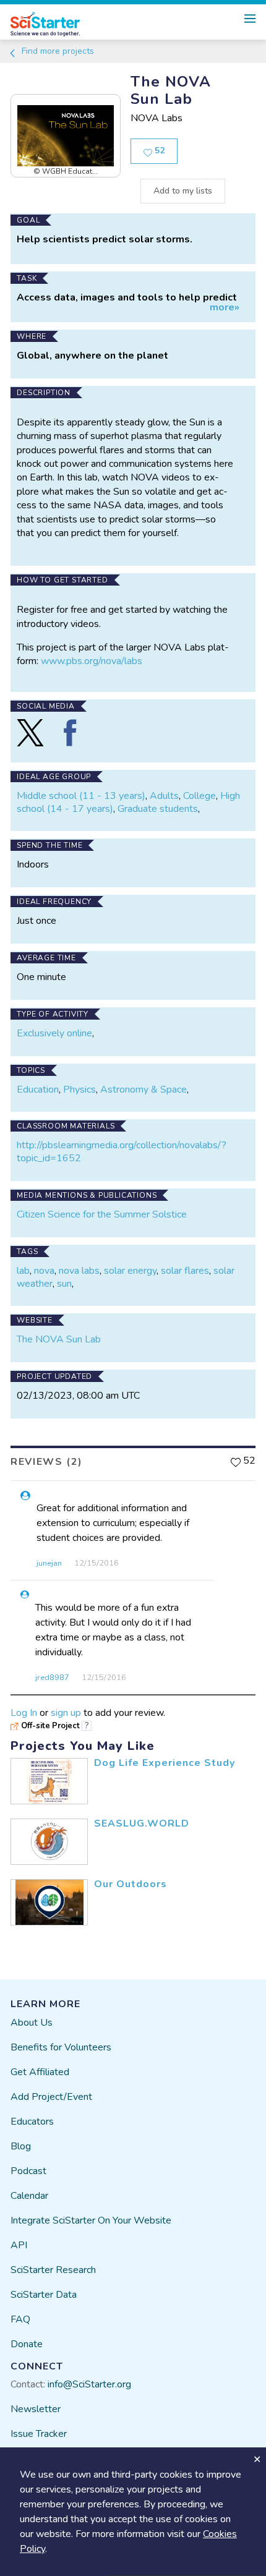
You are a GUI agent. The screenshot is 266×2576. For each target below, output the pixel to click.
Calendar (29, 2196)
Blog (21, 2146)
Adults (164, 796)
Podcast (28, 2171)
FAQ (20, 2319)
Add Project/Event (51, 2097)
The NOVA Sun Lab (59, 1339)
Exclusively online (54, 1033)
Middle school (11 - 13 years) (81, 796)
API (19, 2245)
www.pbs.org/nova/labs (92, 661)
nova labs (79, 1271)
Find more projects (57, 51)
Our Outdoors (131, 1884)
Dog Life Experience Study (165, 1763)
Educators (32, 2122)
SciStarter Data (44, 2295)
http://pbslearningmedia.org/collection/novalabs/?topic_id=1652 (122, 1152)
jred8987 (52, 1678)
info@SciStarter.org (89, 2384)
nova (44, 1271)
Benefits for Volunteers (61, 2047)
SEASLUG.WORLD (142, 1823)
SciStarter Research (53, 2270)
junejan (49, 1563)
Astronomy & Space (144, 1090)
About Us (32, 2023)
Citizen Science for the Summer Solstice (102, 1214)
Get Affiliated (40, 2072)
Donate (27, 2344)
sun (64, 1284)
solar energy (130, 1271)
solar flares (185, 1271)
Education (38, 1090)
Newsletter (36, 2409)
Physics (79, 1090)
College (199, 796)
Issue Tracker (39, 2434)
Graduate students (158, 809)
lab (23, 1271)
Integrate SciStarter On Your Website (91, 2220)
